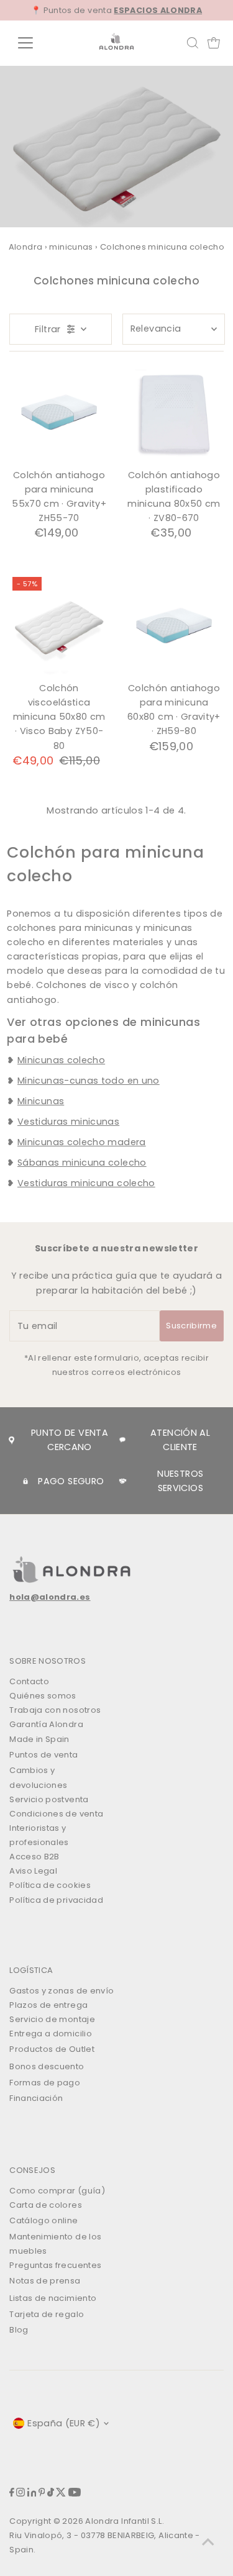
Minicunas (41, 1101)
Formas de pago (45, 2083)
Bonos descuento (47, 2066)
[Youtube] (75, 2494)
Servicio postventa (49, 1799)
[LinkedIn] (32, 2494)
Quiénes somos (43, 1696)
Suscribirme (191, 1326)
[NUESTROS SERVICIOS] (123, 1481)
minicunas (71, 247)
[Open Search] (193, 43)
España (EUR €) (64, 2423)
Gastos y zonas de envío (62, 1991)
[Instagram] (21, 2494)
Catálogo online (43, 2220)
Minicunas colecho (61, 1060)
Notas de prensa (45, 2281)
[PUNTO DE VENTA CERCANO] (11, 1440)
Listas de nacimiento (53, 2298)
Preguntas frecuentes (55, 2265)
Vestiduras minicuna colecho (86, 1183)
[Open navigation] (35, 43)
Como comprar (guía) (57, 2191)
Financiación (36, 2098)
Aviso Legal (33, 1871)
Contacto (29, 1681)
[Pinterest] (42, 2494)
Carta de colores (46, 2205)
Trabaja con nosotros (55, 1710)
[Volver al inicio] (208, 2542)
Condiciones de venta (56, 1814)
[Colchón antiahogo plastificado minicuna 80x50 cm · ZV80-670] (174, 414)
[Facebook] (12, 2494)
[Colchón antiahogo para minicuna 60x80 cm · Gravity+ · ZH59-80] (174, 627)
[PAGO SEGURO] (25, 1481)
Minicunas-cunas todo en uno (89, 1081)
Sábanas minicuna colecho (82, 1163)
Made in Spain (39, 1739)
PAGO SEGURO (71, 1481)
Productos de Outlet (52, 2049)
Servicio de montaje (52, 2019)
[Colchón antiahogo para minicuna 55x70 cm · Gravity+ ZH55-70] (59, 414)
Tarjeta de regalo (47, 2314)
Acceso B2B (34, 1857)
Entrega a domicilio (51, 2034)
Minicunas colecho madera (82, 1142)
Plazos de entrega (48, 2005)
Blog (19, 2330)
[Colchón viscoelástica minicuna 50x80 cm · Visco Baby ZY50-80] (59, 627)
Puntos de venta (43, 1755)
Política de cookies (50, 1885)
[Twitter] (61, 2494)
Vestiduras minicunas (68, 1122)
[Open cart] (214, 43)
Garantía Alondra (46, 1724)
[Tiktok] (51, 2494)
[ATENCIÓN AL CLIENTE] (123, 1440)
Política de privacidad (56, 1900)
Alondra (26, 247)
